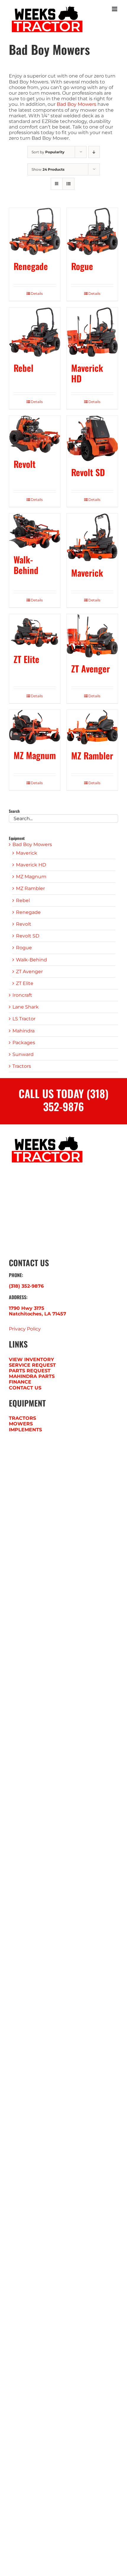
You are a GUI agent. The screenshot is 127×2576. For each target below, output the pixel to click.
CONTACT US (25, 1388)
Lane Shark (26, 1007)
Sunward (23, 1054)
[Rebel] (35, 332)
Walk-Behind (26, 565)
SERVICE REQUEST (32, 1365)
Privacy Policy (25, 1329)
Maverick (87, 573)
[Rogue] (92, 231)
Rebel (23, 368)
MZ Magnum (35, 755)
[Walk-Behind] (35, 531)
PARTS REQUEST (30, 1371)
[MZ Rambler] (92, 727)
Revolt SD (88, 472)
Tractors (22, 1066)
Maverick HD (87, 373)
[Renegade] (35, 231)
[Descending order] (94, 152)
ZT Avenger (91, 668)
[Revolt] (35, 434)
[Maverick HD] (92, 332)
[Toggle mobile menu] (115, 9)
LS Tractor (24, 1019)
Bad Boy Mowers (76, 104)
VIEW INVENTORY (31, 1359)
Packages (24, 1043)
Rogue (82, 266)
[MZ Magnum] (35, 727)
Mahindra (23, 1031)
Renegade (31, 266)
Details (37, 293)
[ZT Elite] (35, 631)
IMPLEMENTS (25, 1430)
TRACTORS (22, 1418)
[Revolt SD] (92, 438)
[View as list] (68, 184)
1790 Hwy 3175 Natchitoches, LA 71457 (38, 1311)
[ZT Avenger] (92, 636)
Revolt (25, 464)
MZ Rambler (92, 755)
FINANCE (20, 1382)
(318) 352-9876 (26, 1286)
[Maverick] (92, 538)
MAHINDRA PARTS (32, 1376)
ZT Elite (26, 659)
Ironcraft (22, 995)
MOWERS (21, 1424)
